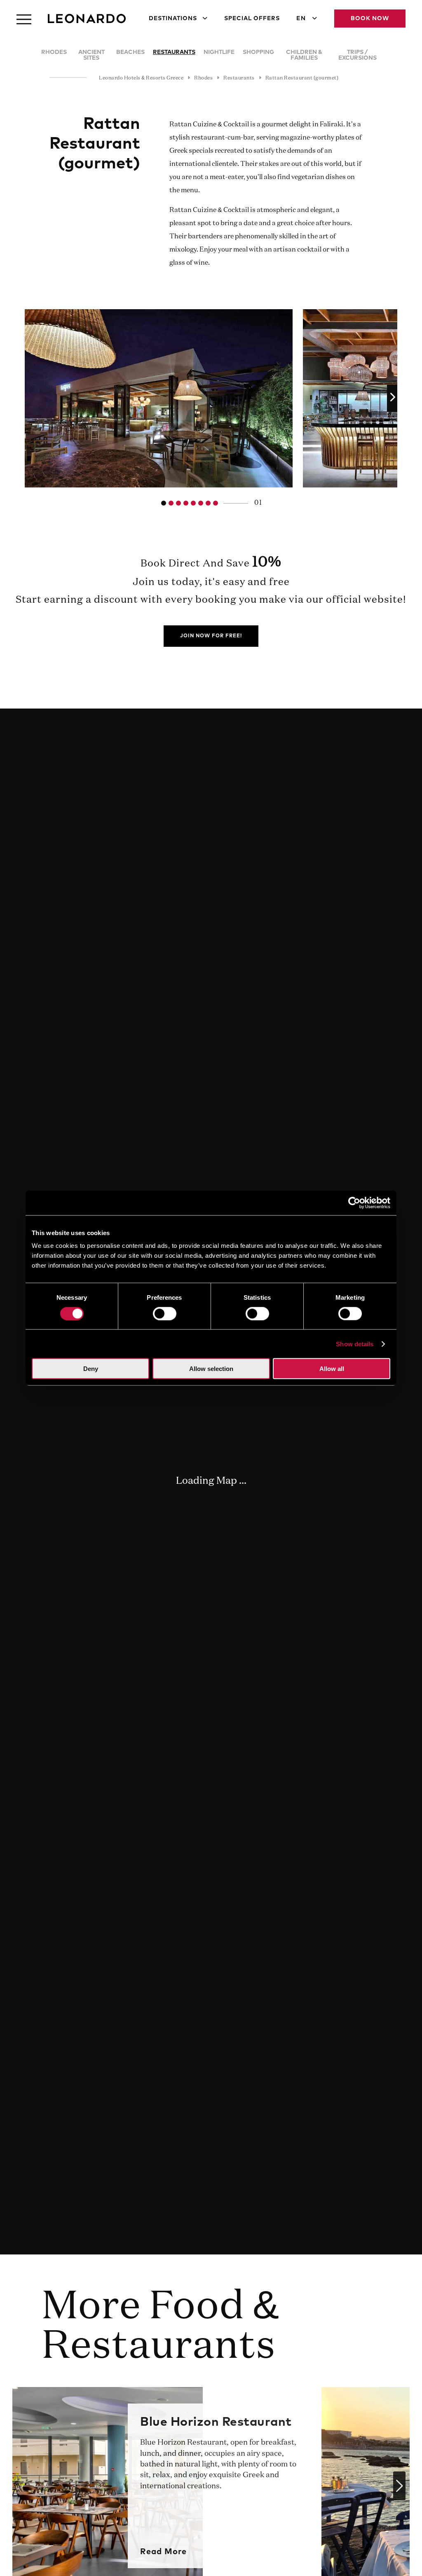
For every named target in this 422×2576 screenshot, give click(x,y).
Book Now (370, 19)
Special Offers (252, 19)
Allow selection (211, 1369)
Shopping (258, 52)
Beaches (130, 52)
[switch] (165, 1313)
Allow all (332, 1369)
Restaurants (174, 52)
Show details (355, 1344)
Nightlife (219, 52)
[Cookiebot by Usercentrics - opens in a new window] (354, 1203)
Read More (163, 2552)
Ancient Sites (91, 55)
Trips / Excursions (358, 55)
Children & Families (304, 55)
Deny (91, 1369)
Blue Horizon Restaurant (216, 2422)
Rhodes (54, 52)
